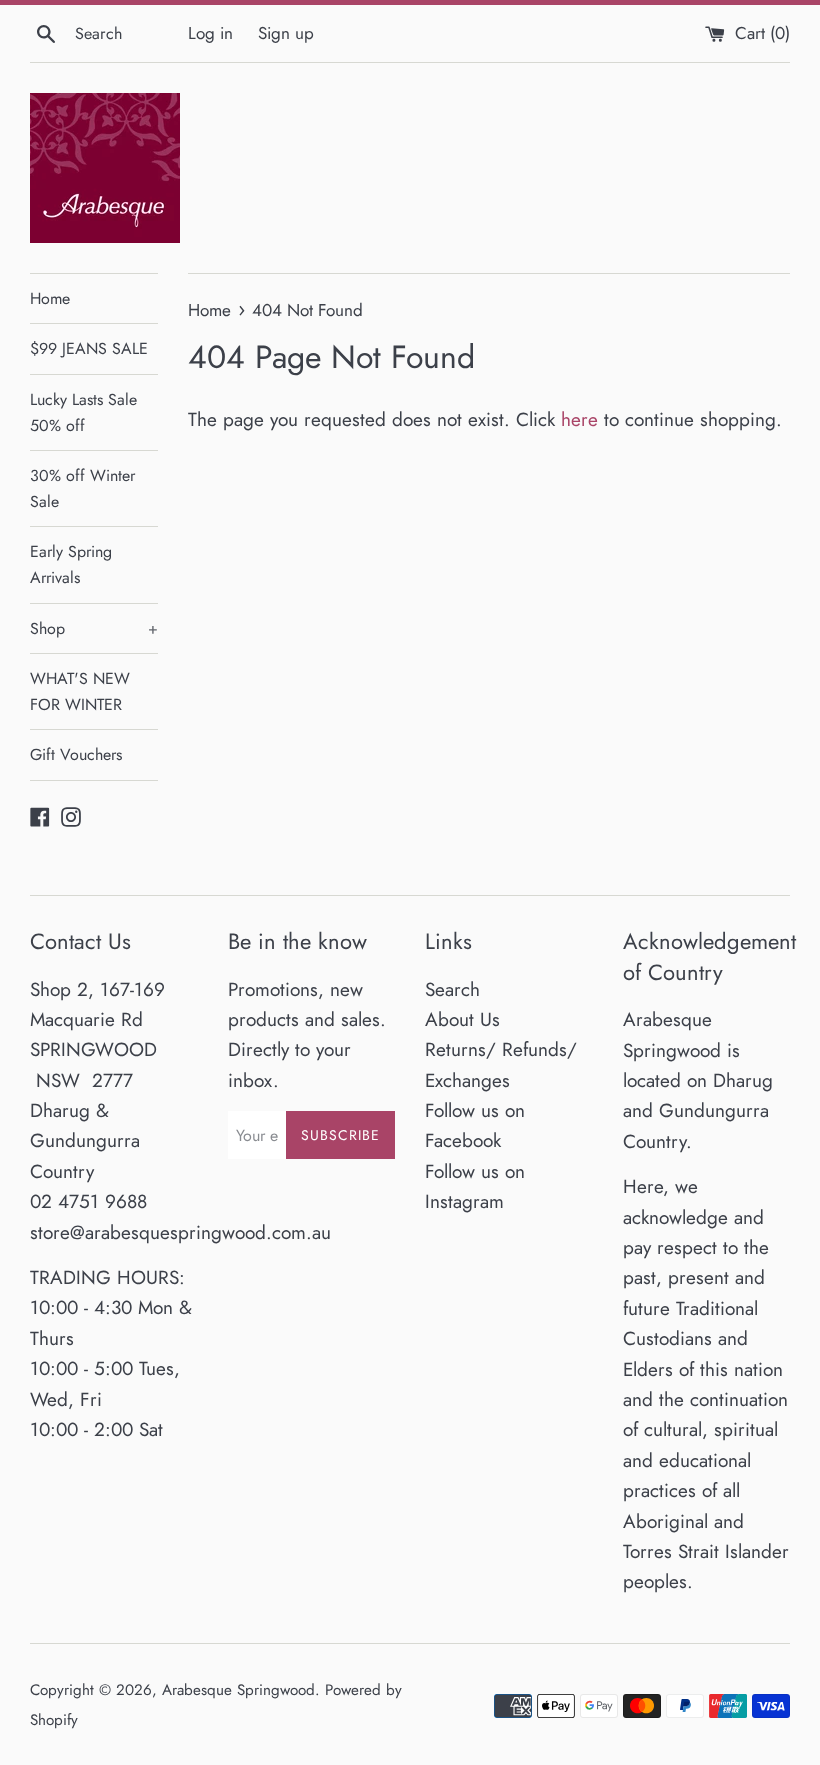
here (579, 419)
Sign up (286, 33)
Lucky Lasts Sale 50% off (83, 412)
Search (452, 989)
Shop (94, 628)
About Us (462, 1019)
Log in (210, 33)
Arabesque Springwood (238, 1690)
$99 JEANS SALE (89, 348)
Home (50, 298)
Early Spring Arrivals (71, 564)
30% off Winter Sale (82, 488)
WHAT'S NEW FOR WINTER (80, 691)
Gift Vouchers (76, 754)
